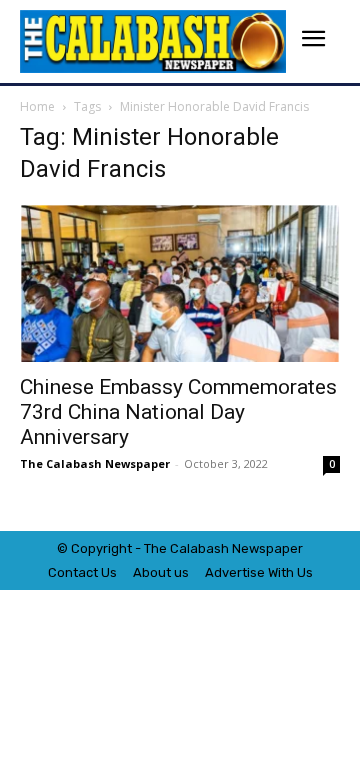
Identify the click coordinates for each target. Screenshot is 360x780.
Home (37, 106)
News (249, 548)
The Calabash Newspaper (95, 463)
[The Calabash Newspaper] (153, 41)
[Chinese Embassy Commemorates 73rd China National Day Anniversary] (180, 283)
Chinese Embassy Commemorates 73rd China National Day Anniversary (178, 412)
